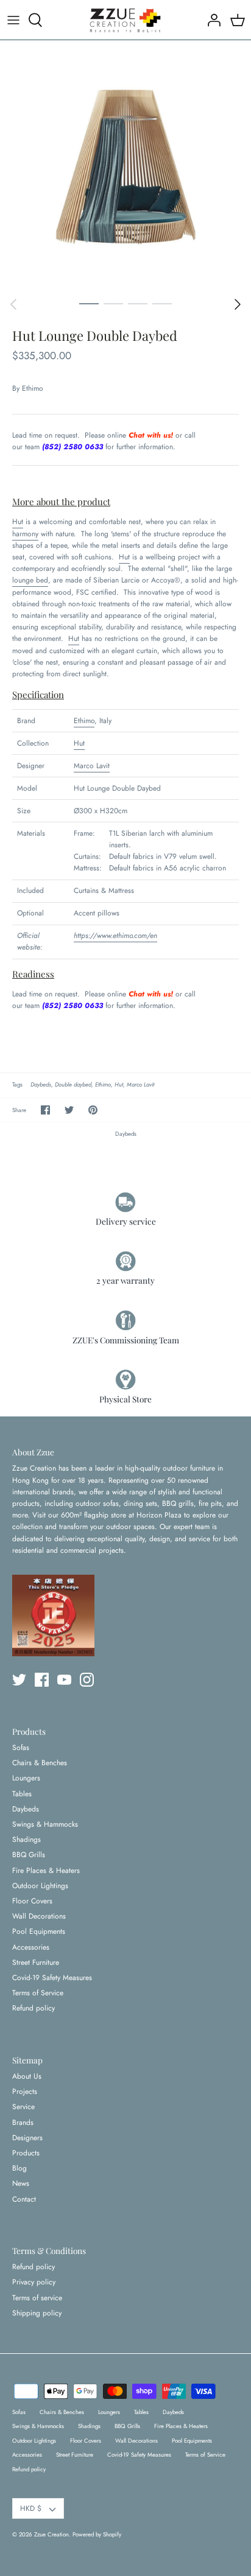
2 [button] (113, 303)
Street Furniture (36, 1962)
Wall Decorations (39, 1916)
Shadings (27, 1839)
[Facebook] (42, 1680)
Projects (25, 2091)
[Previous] (13, 304)
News (21, 2183)
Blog (19, 2168)
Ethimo (33, 388)
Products (26, 2153)
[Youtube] (64, 1680)
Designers (27, 2138)
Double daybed (73, 1085)
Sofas (21, 1748)
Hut (18, 522)
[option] (125, 166)
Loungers (26, 1778)
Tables (22, 1794)
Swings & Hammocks (45, 1824)
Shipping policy (37, 2313)
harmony (25, 534)
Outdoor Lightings (40, 1886)
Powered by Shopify (97, 2535)
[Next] (238, 304)
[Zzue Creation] (125, 20)
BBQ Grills (29, 1855)
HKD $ (31, 2508)
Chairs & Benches (40, 1763)
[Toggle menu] (13, 20)
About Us (27, 2076)
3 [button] (138, 303)
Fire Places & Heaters (46, 1871)
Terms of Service (38, 1993)
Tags (17, 1085)
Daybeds (41, 1085)
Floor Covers (32, 1901)
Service (23, 2107)
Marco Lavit (92, 766)
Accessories (31, 1947)
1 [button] (89, 303)
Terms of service (37, 2298)
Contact (24, 2199)
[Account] (211, 20)
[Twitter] (19, 1680)
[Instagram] (87, 1680)
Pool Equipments (39, 1931)
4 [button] (162, 303)
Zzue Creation (51, 2535)
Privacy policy (34, 2282)
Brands (23, 2123)
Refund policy (34, 2008)
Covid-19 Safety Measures (52, 1978)
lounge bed (30, 580)
